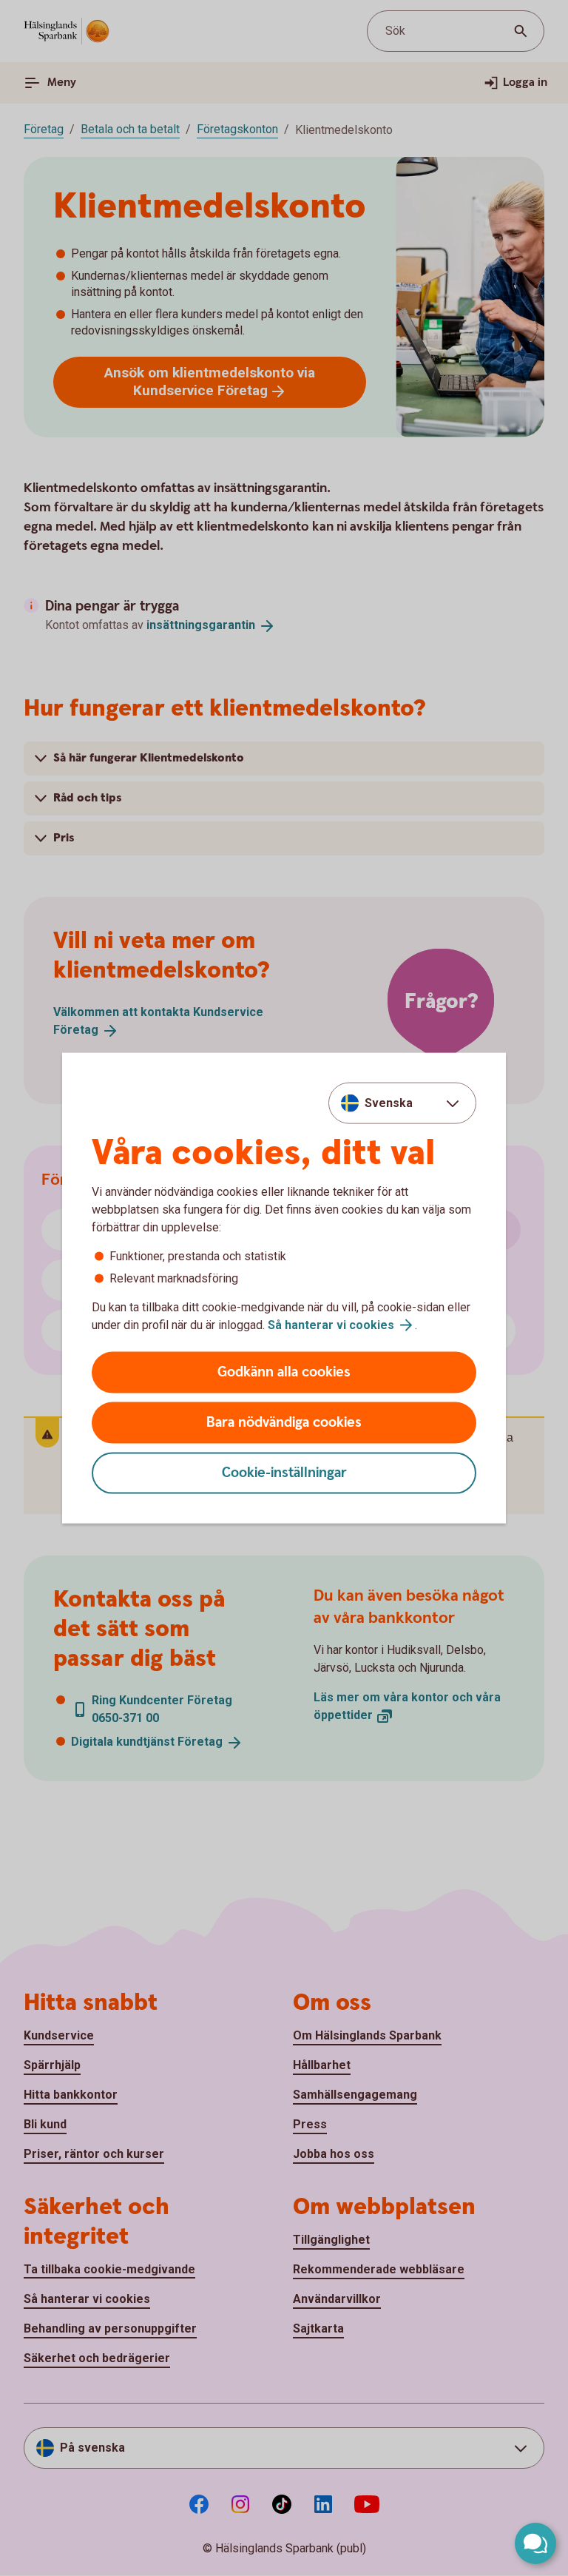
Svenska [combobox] (389, 1102)
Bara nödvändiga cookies (284, 1423)
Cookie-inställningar (284, 1473)
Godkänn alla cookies (284, 1372)
